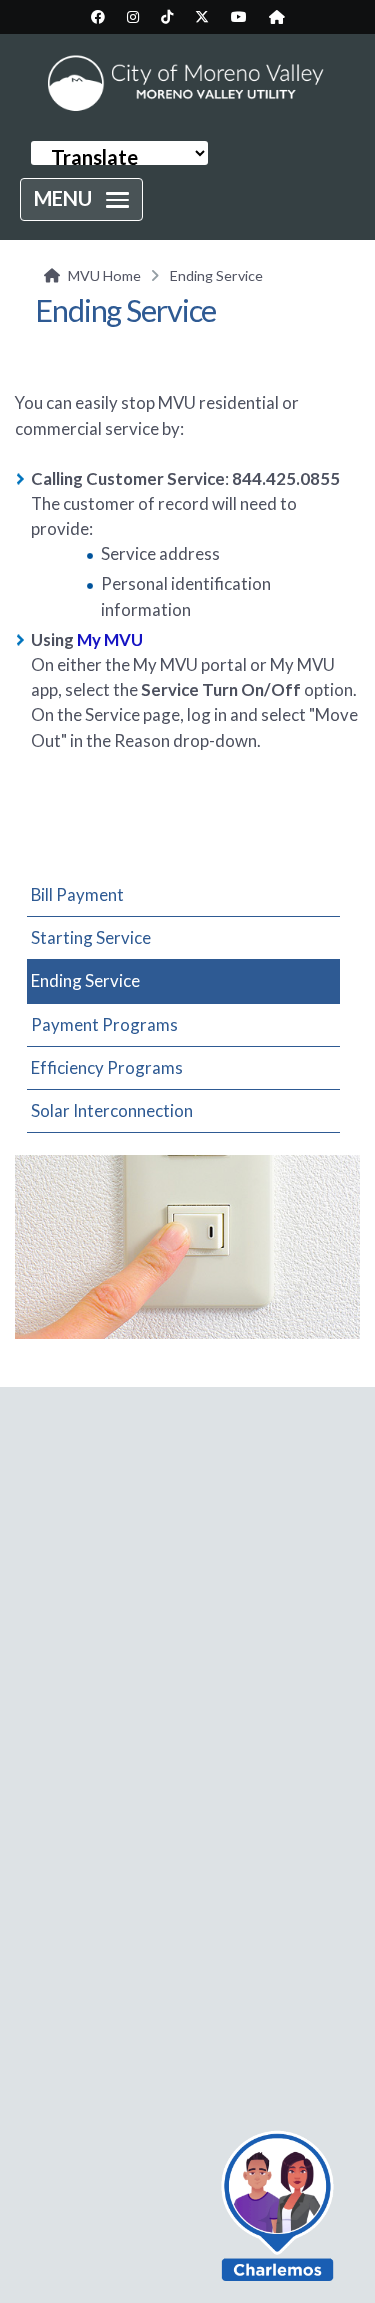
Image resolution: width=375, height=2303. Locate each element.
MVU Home (104, 275)
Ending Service (85, 980)
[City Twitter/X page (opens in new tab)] (202, 17)
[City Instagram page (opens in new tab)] (133, 17)
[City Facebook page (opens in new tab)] (98, 17)
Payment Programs (104, 1024)
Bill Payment (77, 894)
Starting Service (91, 937)
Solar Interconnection (112, 1110)
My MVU (110, 639)
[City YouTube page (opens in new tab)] (239, 17)
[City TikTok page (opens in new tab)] (167, 17)
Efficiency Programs (107, 1067)
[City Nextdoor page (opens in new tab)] (277, 17)
